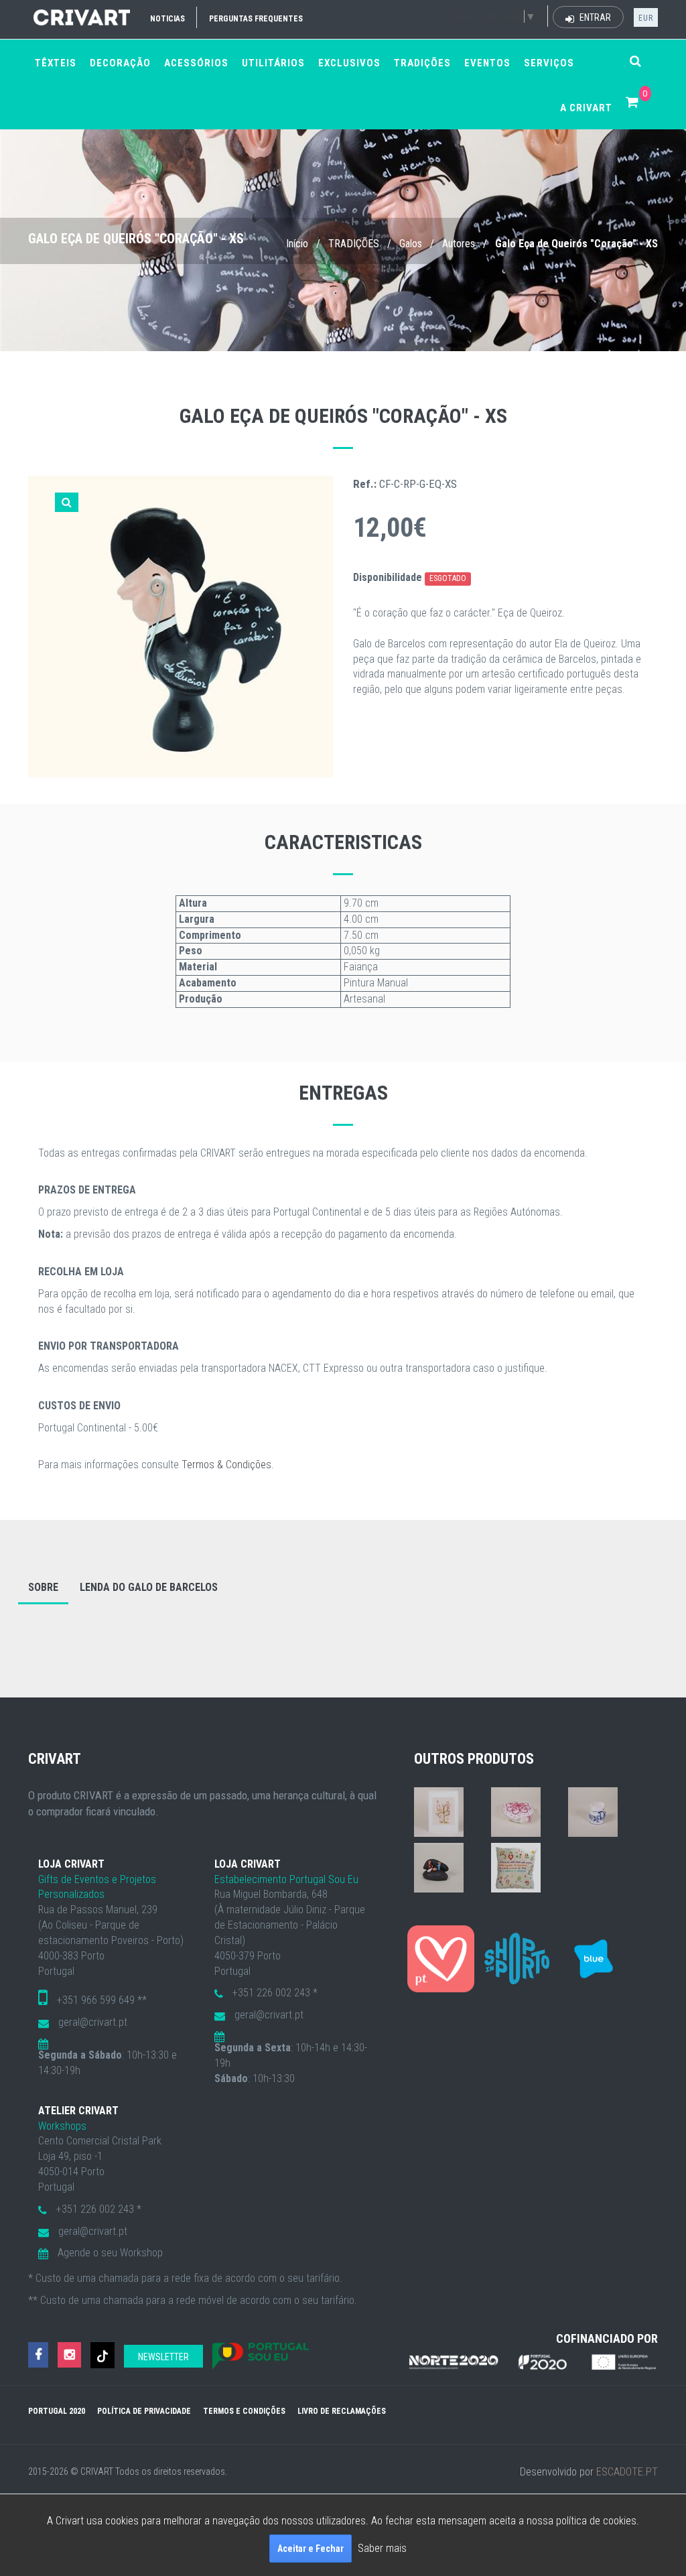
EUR (646, 18)
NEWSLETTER (163, 2357)
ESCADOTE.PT (627, 2472)
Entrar (594, 17)
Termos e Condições (244, 2411)
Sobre (43, 1587)
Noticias (167, 19)
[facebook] (38, 2355)
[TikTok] (102, 2355)
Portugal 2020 (57, 2411)
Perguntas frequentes (256, 19)
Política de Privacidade (144, 2411)
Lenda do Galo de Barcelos (149, 1587)
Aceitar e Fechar (311, 2549)
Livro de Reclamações (342, 2411)
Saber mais (382, 2548)
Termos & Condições (226, 1465)
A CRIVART (586, 108)
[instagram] (69, 2355)
